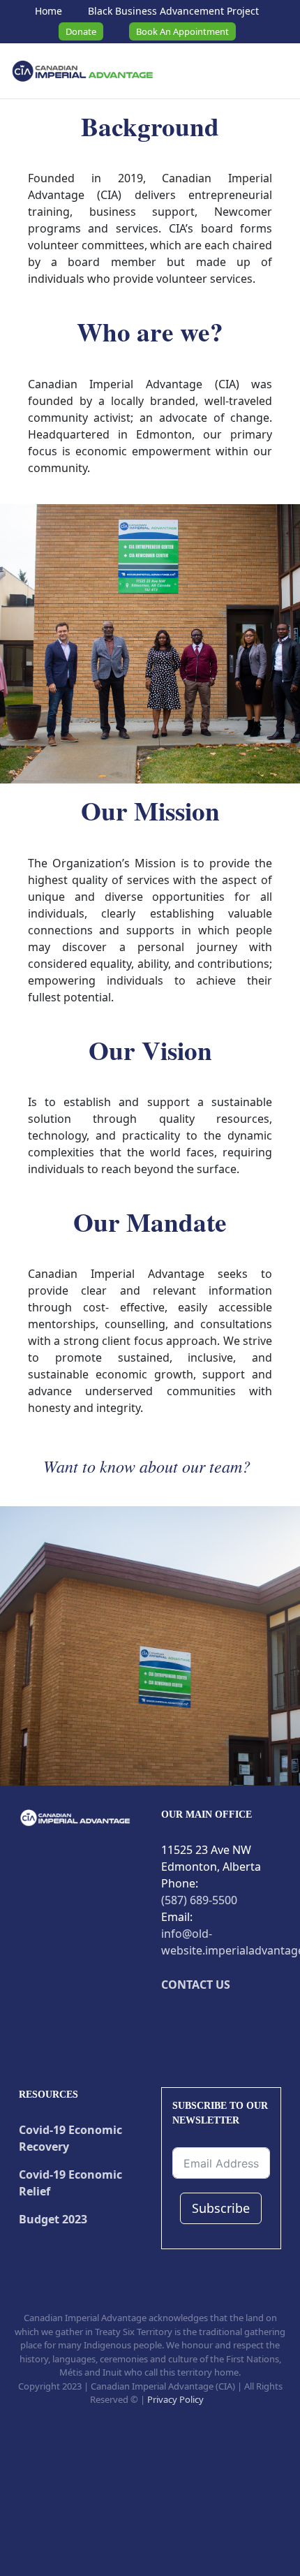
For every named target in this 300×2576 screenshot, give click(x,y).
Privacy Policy (175, 2399)
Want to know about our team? (147, 1466)
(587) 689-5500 (199, 1900)
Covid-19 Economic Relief (70, 2183)
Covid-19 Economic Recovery (70, 2138)
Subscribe (221, 2208)
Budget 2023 (53, 2219)
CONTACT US (196, 1985)
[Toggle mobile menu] (276, 73)
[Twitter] (188, 2018)
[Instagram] (232, 2018)
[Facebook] (167, 2018)
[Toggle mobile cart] (243, 73)
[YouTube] (210, 2018)
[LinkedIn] (253, 2018)
